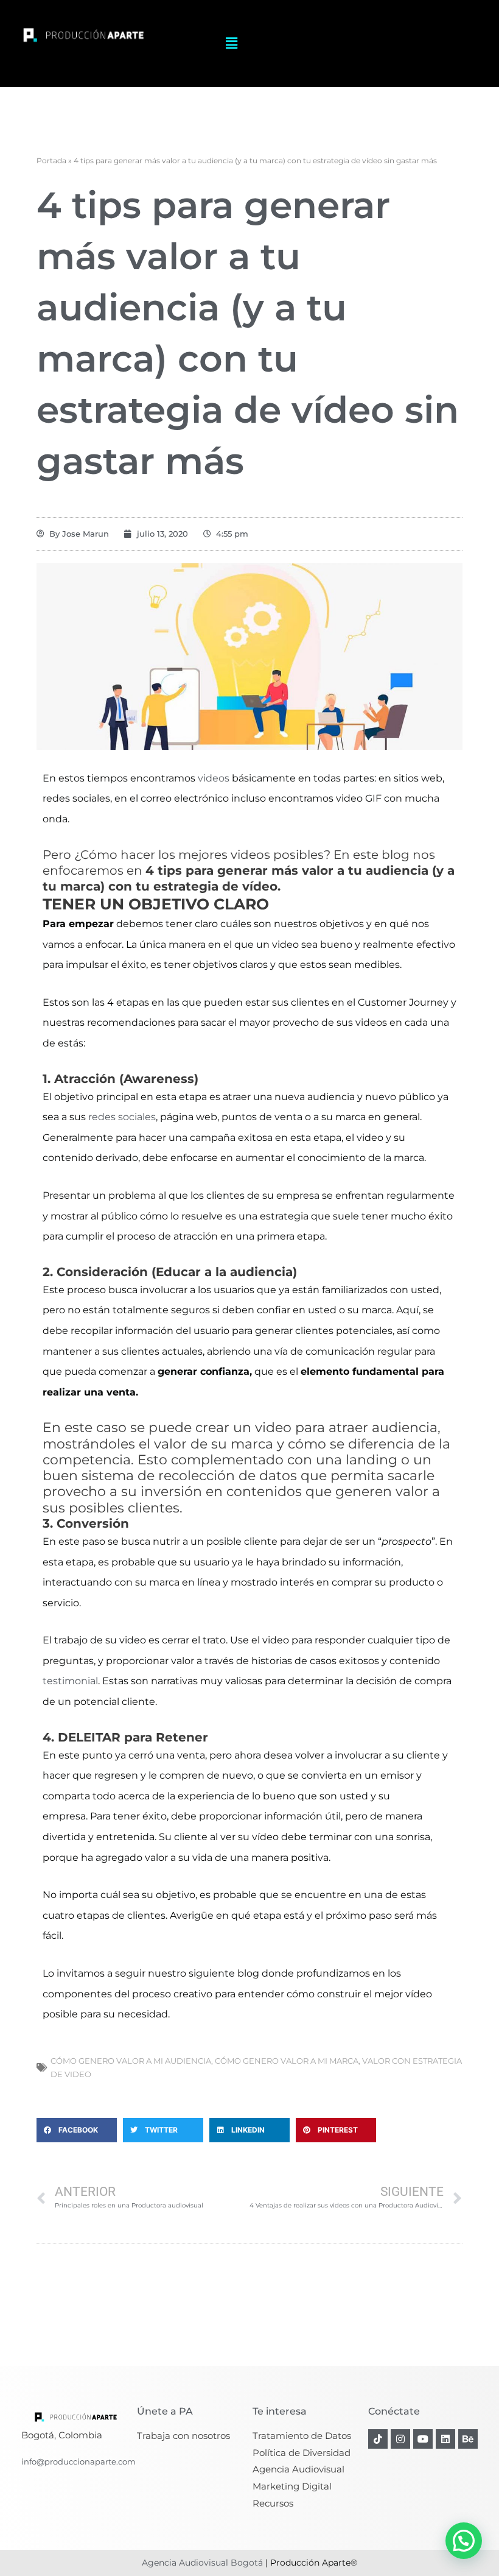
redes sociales (121, 1117)
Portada (51, 161)
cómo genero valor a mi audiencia (131, 2061)
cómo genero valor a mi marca (287, 2061)
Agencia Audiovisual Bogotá (202, 2563)
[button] (232, 44)
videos (214, 778)
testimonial (70, 1681)
